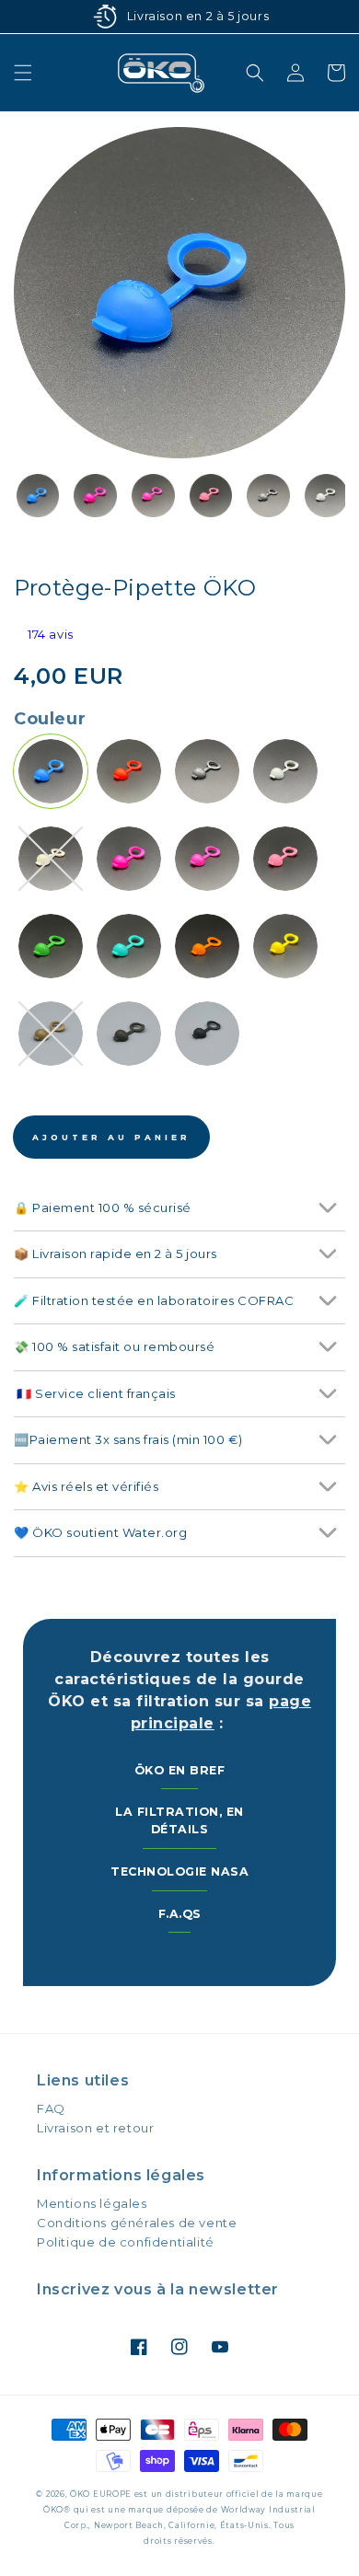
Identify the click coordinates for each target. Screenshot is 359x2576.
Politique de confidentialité (126, 2242)
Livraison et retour (95, 2128)
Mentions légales (92, 2203)
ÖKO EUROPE (101, 2494)
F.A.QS (180, 1914)
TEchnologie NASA (179, 1871)
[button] (23, 73)
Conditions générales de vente (137, 2223)
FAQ (51, 2108)
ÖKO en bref (180, 1770)
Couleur (50, 719)
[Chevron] (327, 1208)
